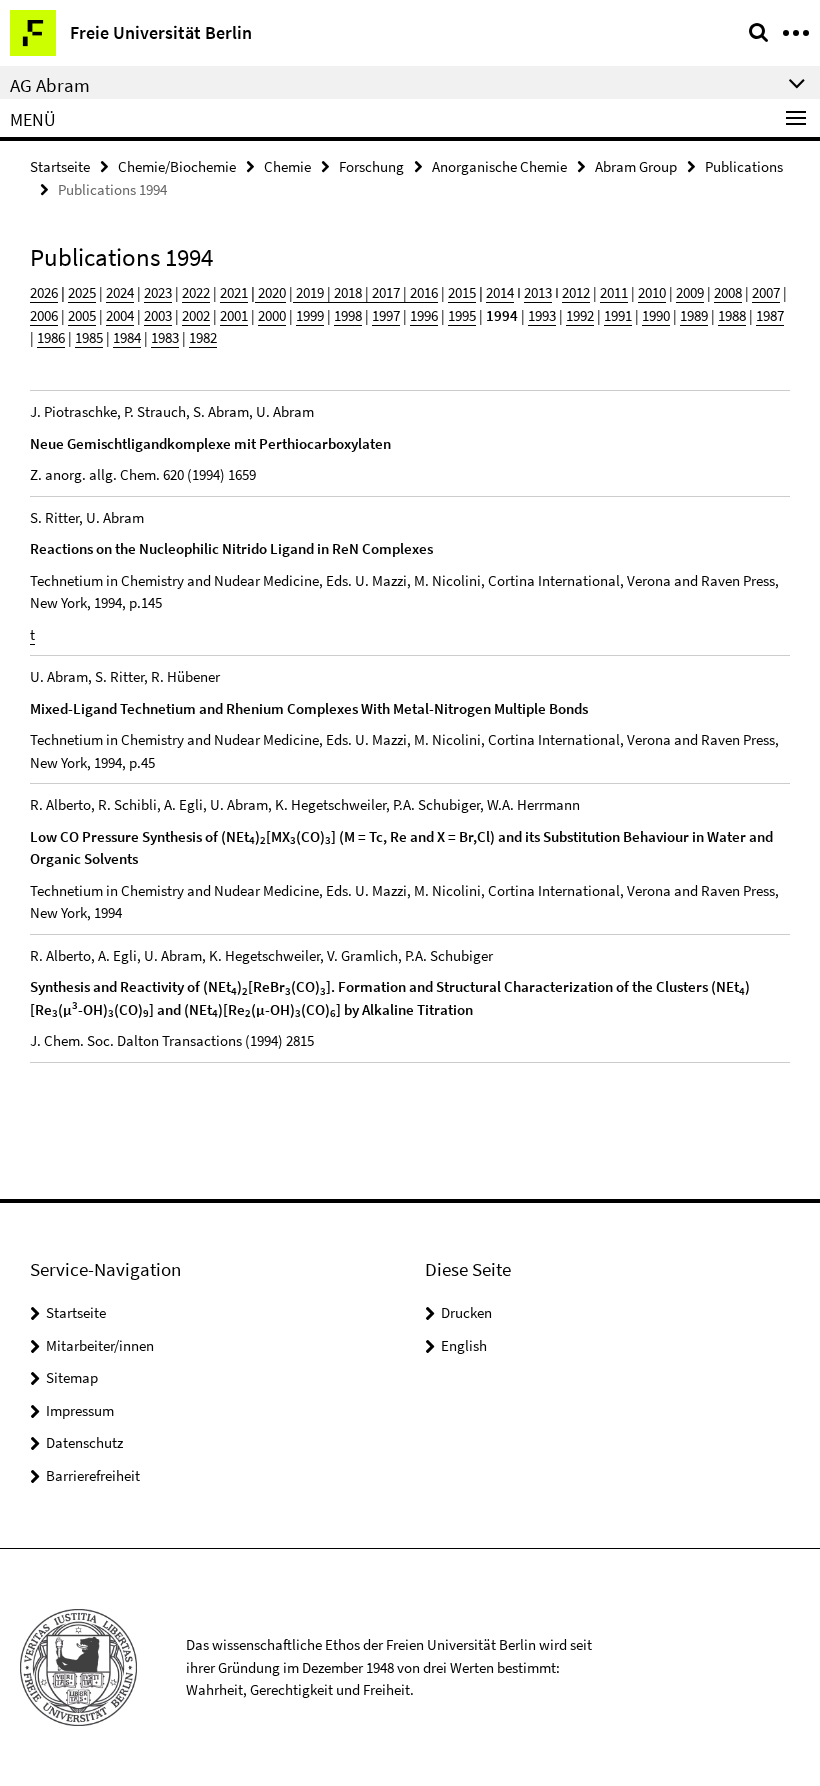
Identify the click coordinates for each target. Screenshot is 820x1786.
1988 (732, 315)
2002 (196, 315)
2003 (158, 315)
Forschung (371, 166)
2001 (234, 315)
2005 (82, 315)
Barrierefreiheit (93, 1475)
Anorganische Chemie (499, 166)
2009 (690, 292)
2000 (272, 315)
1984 (127, 337)
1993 (542, 315)
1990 (656, 315)
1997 (386, 315)
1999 (310, 315)
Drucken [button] (466, 1312)
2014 (500, 292)
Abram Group (636, 166)
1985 (89, 337)
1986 (51, 337)
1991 (618, 315)
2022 (196, 292)
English (464, 1345)
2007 (766, 292)
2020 (270, 292)
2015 (462, 292)
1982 (203, 337)
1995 (462, 315)
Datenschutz (84, 1442)
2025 (82, 292)
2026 (44, 292)
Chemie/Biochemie (177, 166)
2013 (538, 292)
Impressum (80, 1410)
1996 (424, 315)
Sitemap (72, 1377)
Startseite (60, 166)
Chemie (287, 166)
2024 (120, 292)
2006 (44, 315)
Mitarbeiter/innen (100, 1345)
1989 (694, 315)
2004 (120, 315)
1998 (348, 315)
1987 (770, 315)
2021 (234, 292)
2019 (308, 292)
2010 (652, 292)
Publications (744, 166)
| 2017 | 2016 (400, 292)
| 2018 (343, 292)
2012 (576, 292)
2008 (728, 292)
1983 (165, 337)
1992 (580, 315)
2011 (614, 292)
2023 (158, 292)
